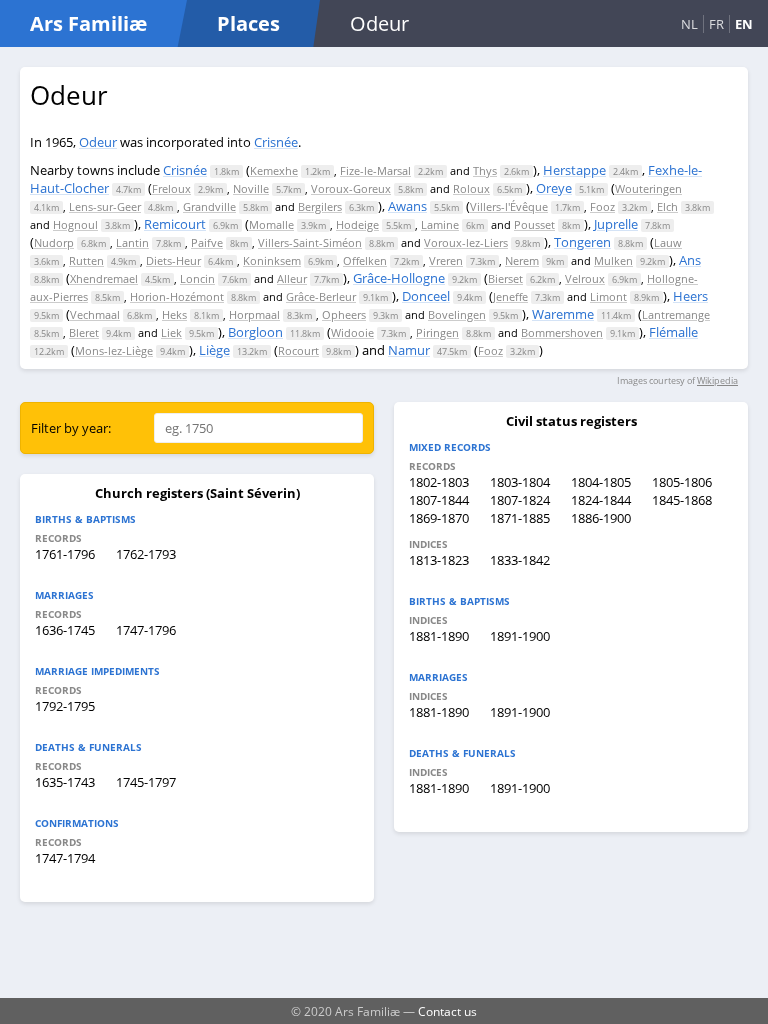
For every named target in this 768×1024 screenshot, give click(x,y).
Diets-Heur (173, 260)
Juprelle (616, 224)
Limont (608, 296)
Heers (690, 296)
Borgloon (255, 332)
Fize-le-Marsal (375, 170)
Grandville (209, 206)
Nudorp (54, 242)
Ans (690, 260)
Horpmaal (254, 314)
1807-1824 (520, 500)
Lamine (440, 224)
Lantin (132, 242)
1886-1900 (601, 518)
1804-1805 (601, 482)
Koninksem (272, 260)
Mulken (613, 260)
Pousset (534, 224)
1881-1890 (439, 636)
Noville (251, 188)
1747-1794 (65, 858)
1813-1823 (439, 560)
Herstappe (574, 170)
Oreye (554, 188)
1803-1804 (520, 482)
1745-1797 (146, 782)
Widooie (352, 332)
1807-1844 (439, 500)
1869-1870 (439, 518)
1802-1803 (439, 482)
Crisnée (276, 142)
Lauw (668, 242)
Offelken (365, 260)
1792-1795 (65, 706)
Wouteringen (648, 188)
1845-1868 (682, 500)
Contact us (447, 1011)
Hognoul (75, 224)
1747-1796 (146, 630)
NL (689, 24)
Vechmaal (95, 314)
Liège (214, 350)
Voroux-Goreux (351, 188)
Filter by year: (71, 428)
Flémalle (673, 332)
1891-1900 (520, 636)
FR (716, 24)
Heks (174, 314)
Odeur (98, 142)
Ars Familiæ (88, 23)
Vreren (446, 260)
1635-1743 (65, 782)
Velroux (585, 278)
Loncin (197, 278)
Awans (407, 206)
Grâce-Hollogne (399, 278)
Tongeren (582, 242)
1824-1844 (601, 500)
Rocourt (298, 350)
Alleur (292, 278)
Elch (667, 206)
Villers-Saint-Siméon (310, 242)
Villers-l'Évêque (509, 206)
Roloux (471, 188)
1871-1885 (520, 518)
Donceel (426, 296)
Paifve (207, 242)
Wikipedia (717, 380)
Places (248, 23)
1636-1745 (65, 630)
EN (744, 24)
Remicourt (175, 224)
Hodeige (357, 224)
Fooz (602, 206)
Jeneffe (510, 296)
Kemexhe (274, 170)
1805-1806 (682, 482)
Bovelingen (457, 314)
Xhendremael (104, 278)
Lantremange (676, 314)
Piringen (437, 332)
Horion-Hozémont (177, 296)
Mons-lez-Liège (114, 350)
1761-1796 (65, 554)
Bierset (505, 278)
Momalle (271, 224)
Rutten (86, 260)
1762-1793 (146, 554)
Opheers (344, 314)
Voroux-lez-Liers (466, 242)
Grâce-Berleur (321, 296)
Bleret (84, 332)
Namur (409, 350)
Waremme (563, 314)
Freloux (171, 188)
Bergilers (320, 206)
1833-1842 (520, 560)
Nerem (522, 260)
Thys (485, 170)
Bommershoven (562, 332)
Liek (171, 332)
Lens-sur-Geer (105, 206)
